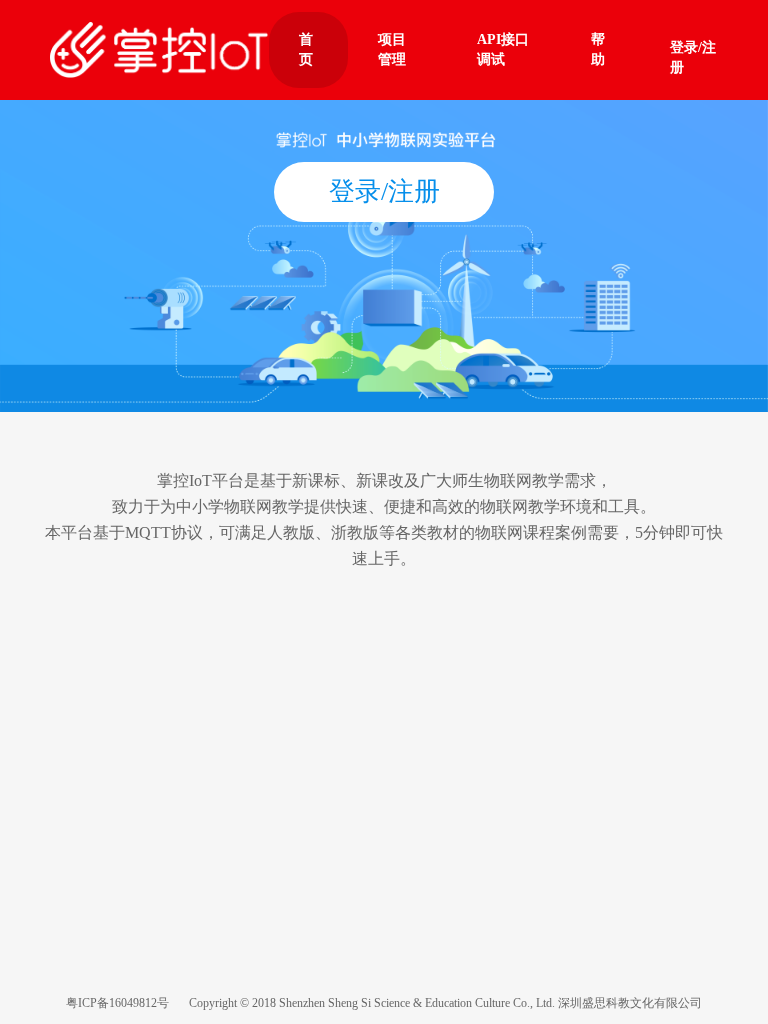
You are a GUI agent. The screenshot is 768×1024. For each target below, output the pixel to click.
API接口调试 (503, 49)
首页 (306, 49)
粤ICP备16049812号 (117, 1003)
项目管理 (392, 49)
